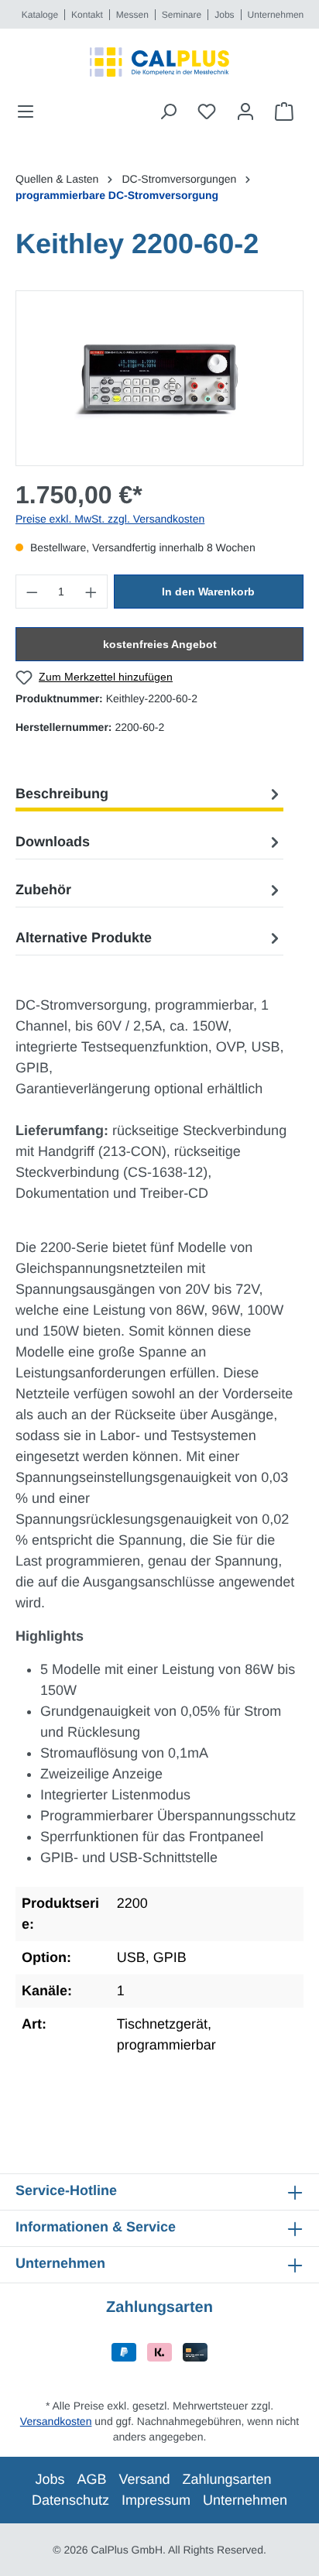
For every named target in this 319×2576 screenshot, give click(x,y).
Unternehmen (276, 15)
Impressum (156, 2500)
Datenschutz (70, 2500)
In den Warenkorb (208, 592)
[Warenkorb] (284, 111)
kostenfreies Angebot (160, 644)
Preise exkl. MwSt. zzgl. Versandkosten (110, 519)
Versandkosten (56, 2421)
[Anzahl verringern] (32, 592)
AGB (91, 2479)
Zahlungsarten (227, 2479)
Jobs (224, 15)
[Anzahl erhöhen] (91, 592)
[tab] (149, 794)
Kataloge (40, 15)
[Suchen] (168, 111)
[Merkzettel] (207, 111)
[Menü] (30, 111)
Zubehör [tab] (43, 890)
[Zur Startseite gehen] (159, 62)
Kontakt (87, 15)
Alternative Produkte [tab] (84, 938)
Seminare (182, 15)
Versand (144, 2479)
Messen (132, 15)
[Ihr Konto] (245, 111)
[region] (159, 378)
